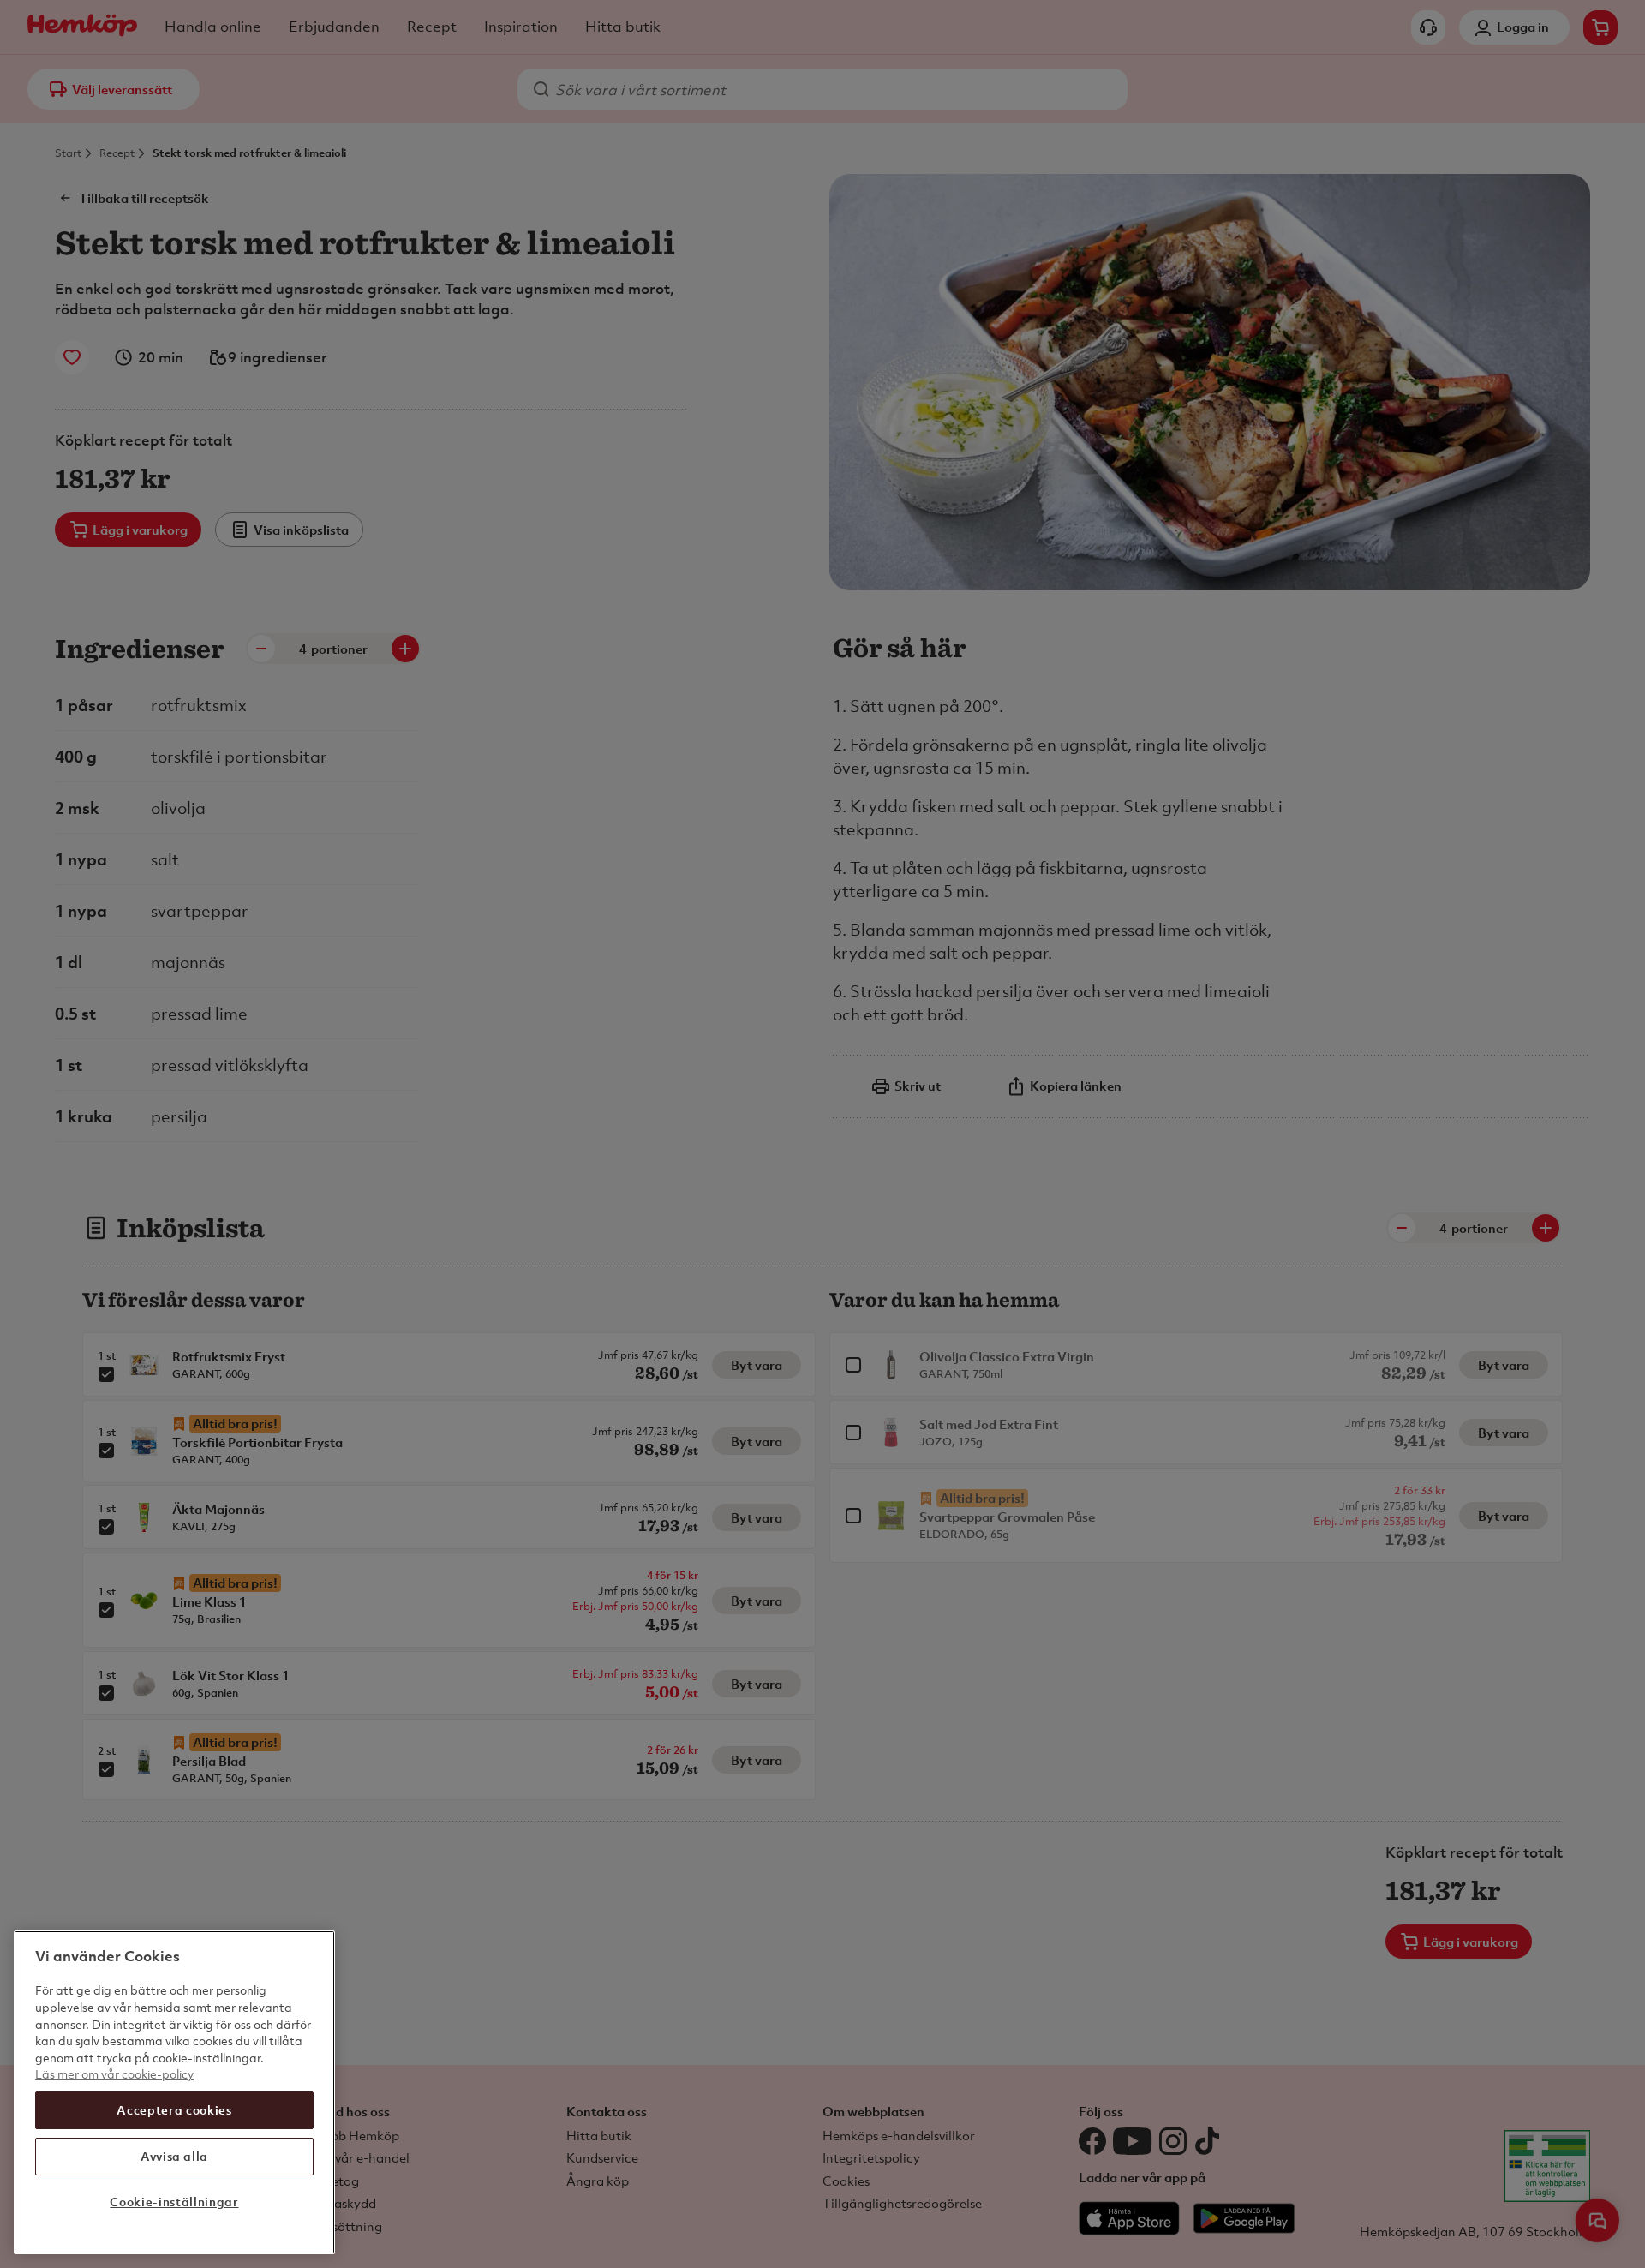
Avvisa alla (174, 2156)
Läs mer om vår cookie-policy (114, 2074)
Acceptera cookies (174, 2110)
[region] (174, 2092)
